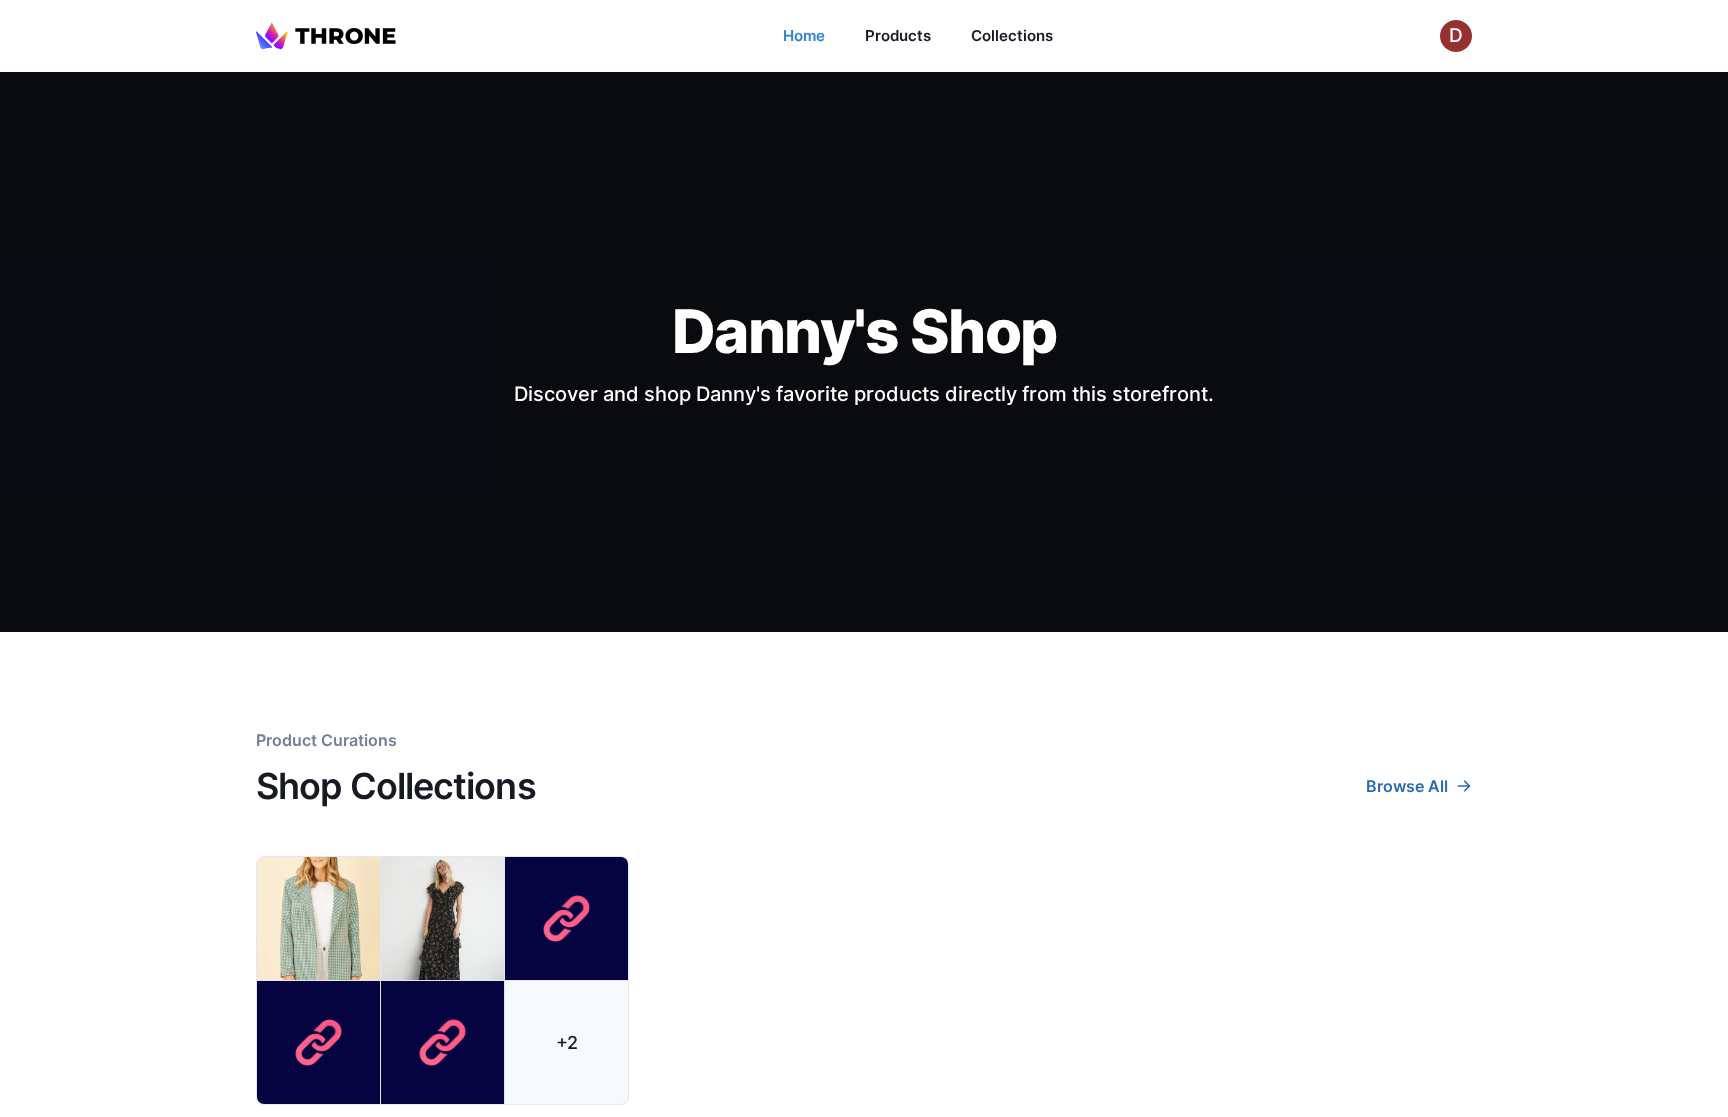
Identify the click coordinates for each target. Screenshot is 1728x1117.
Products (898, 35)
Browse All (1407, 786)
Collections (1012, 35)
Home (804, 35)
